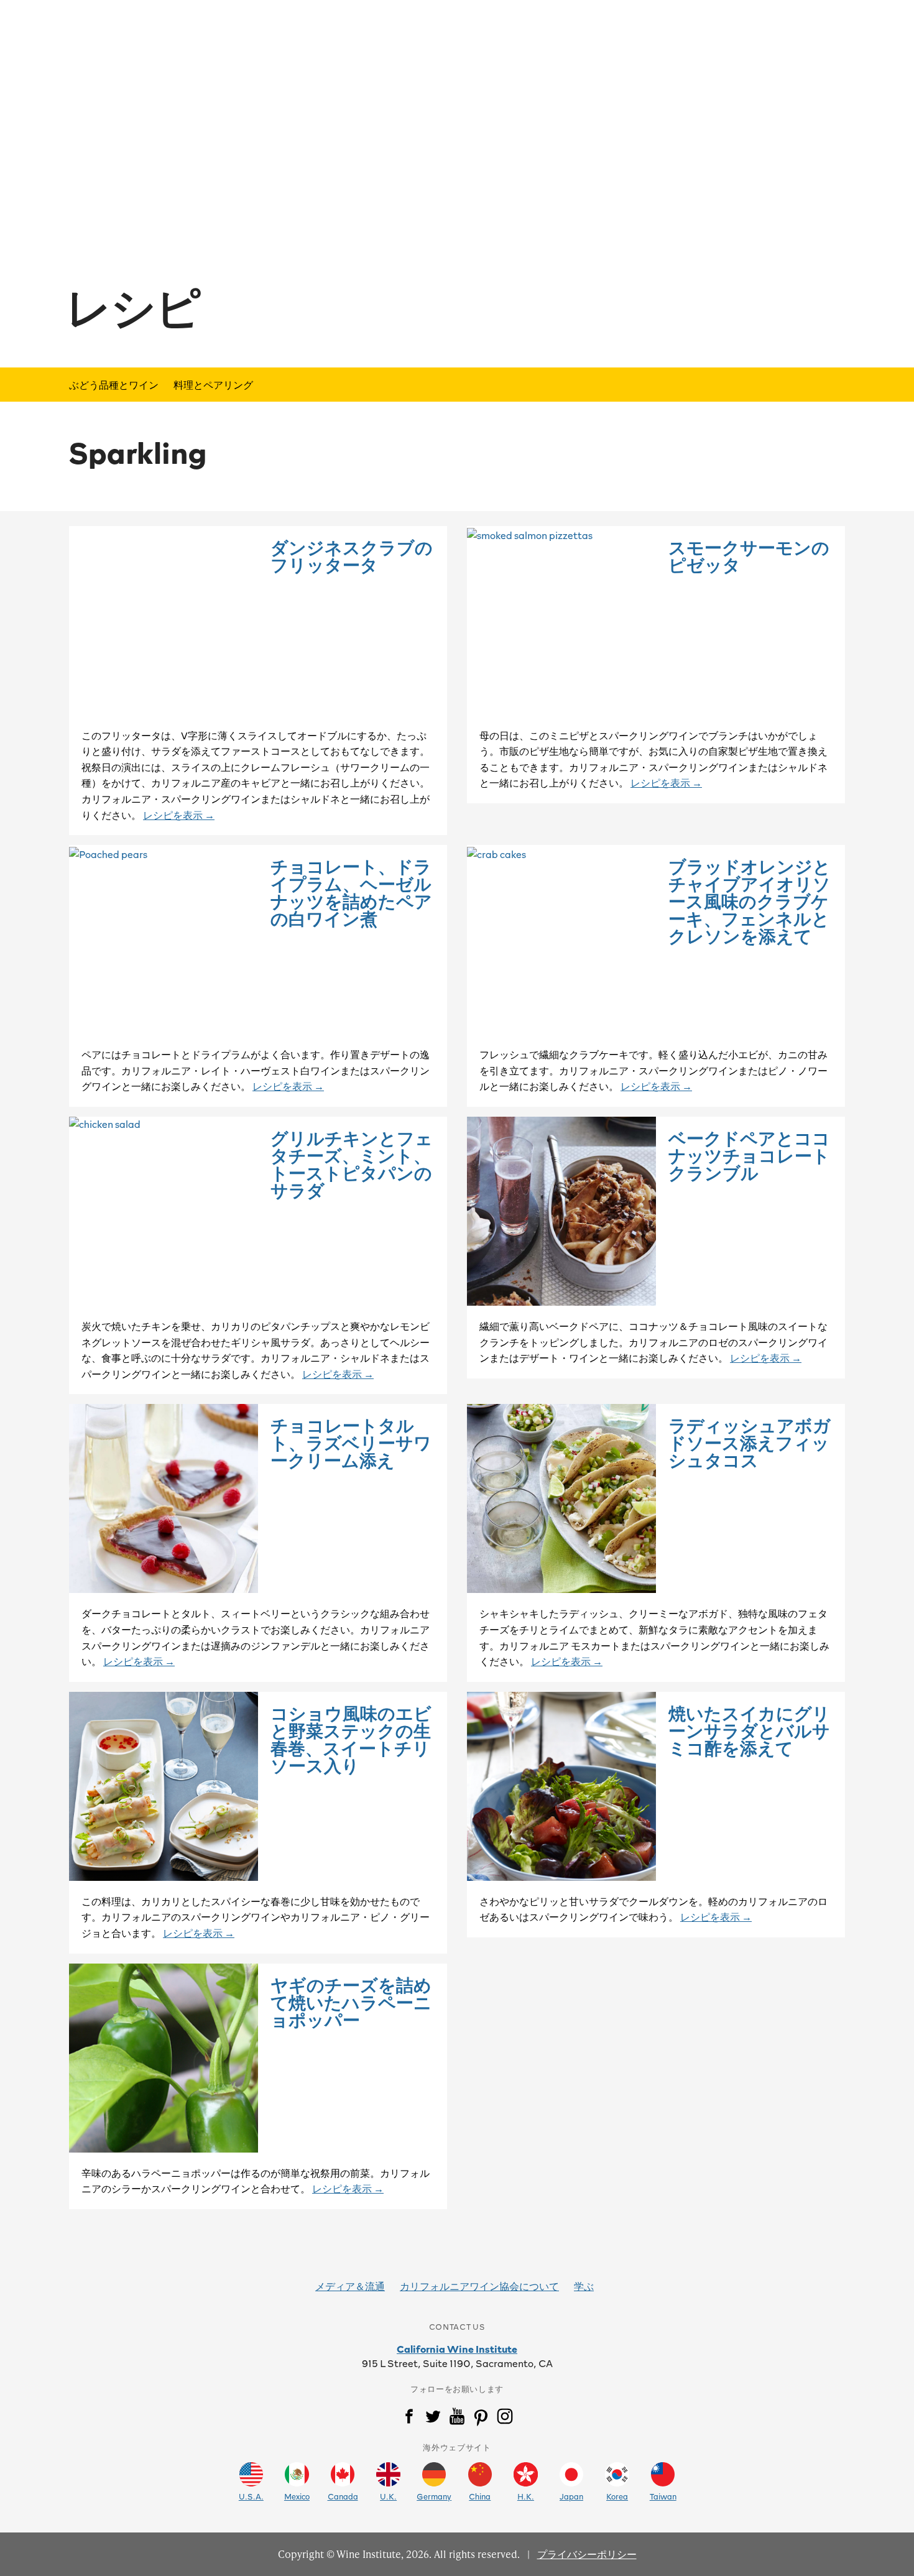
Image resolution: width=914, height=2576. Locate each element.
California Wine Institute (457, 2348)
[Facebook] (409, 2419)
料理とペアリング (213, 384)
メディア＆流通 (350, 2286)
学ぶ (584, 2286)
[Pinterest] (481, 2419)
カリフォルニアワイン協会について (479, 2286)
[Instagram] (505, 2419)
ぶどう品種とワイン (114, 384)
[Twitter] (433, 2419)
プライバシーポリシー (587, 2554)
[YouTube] (457, 2419)
